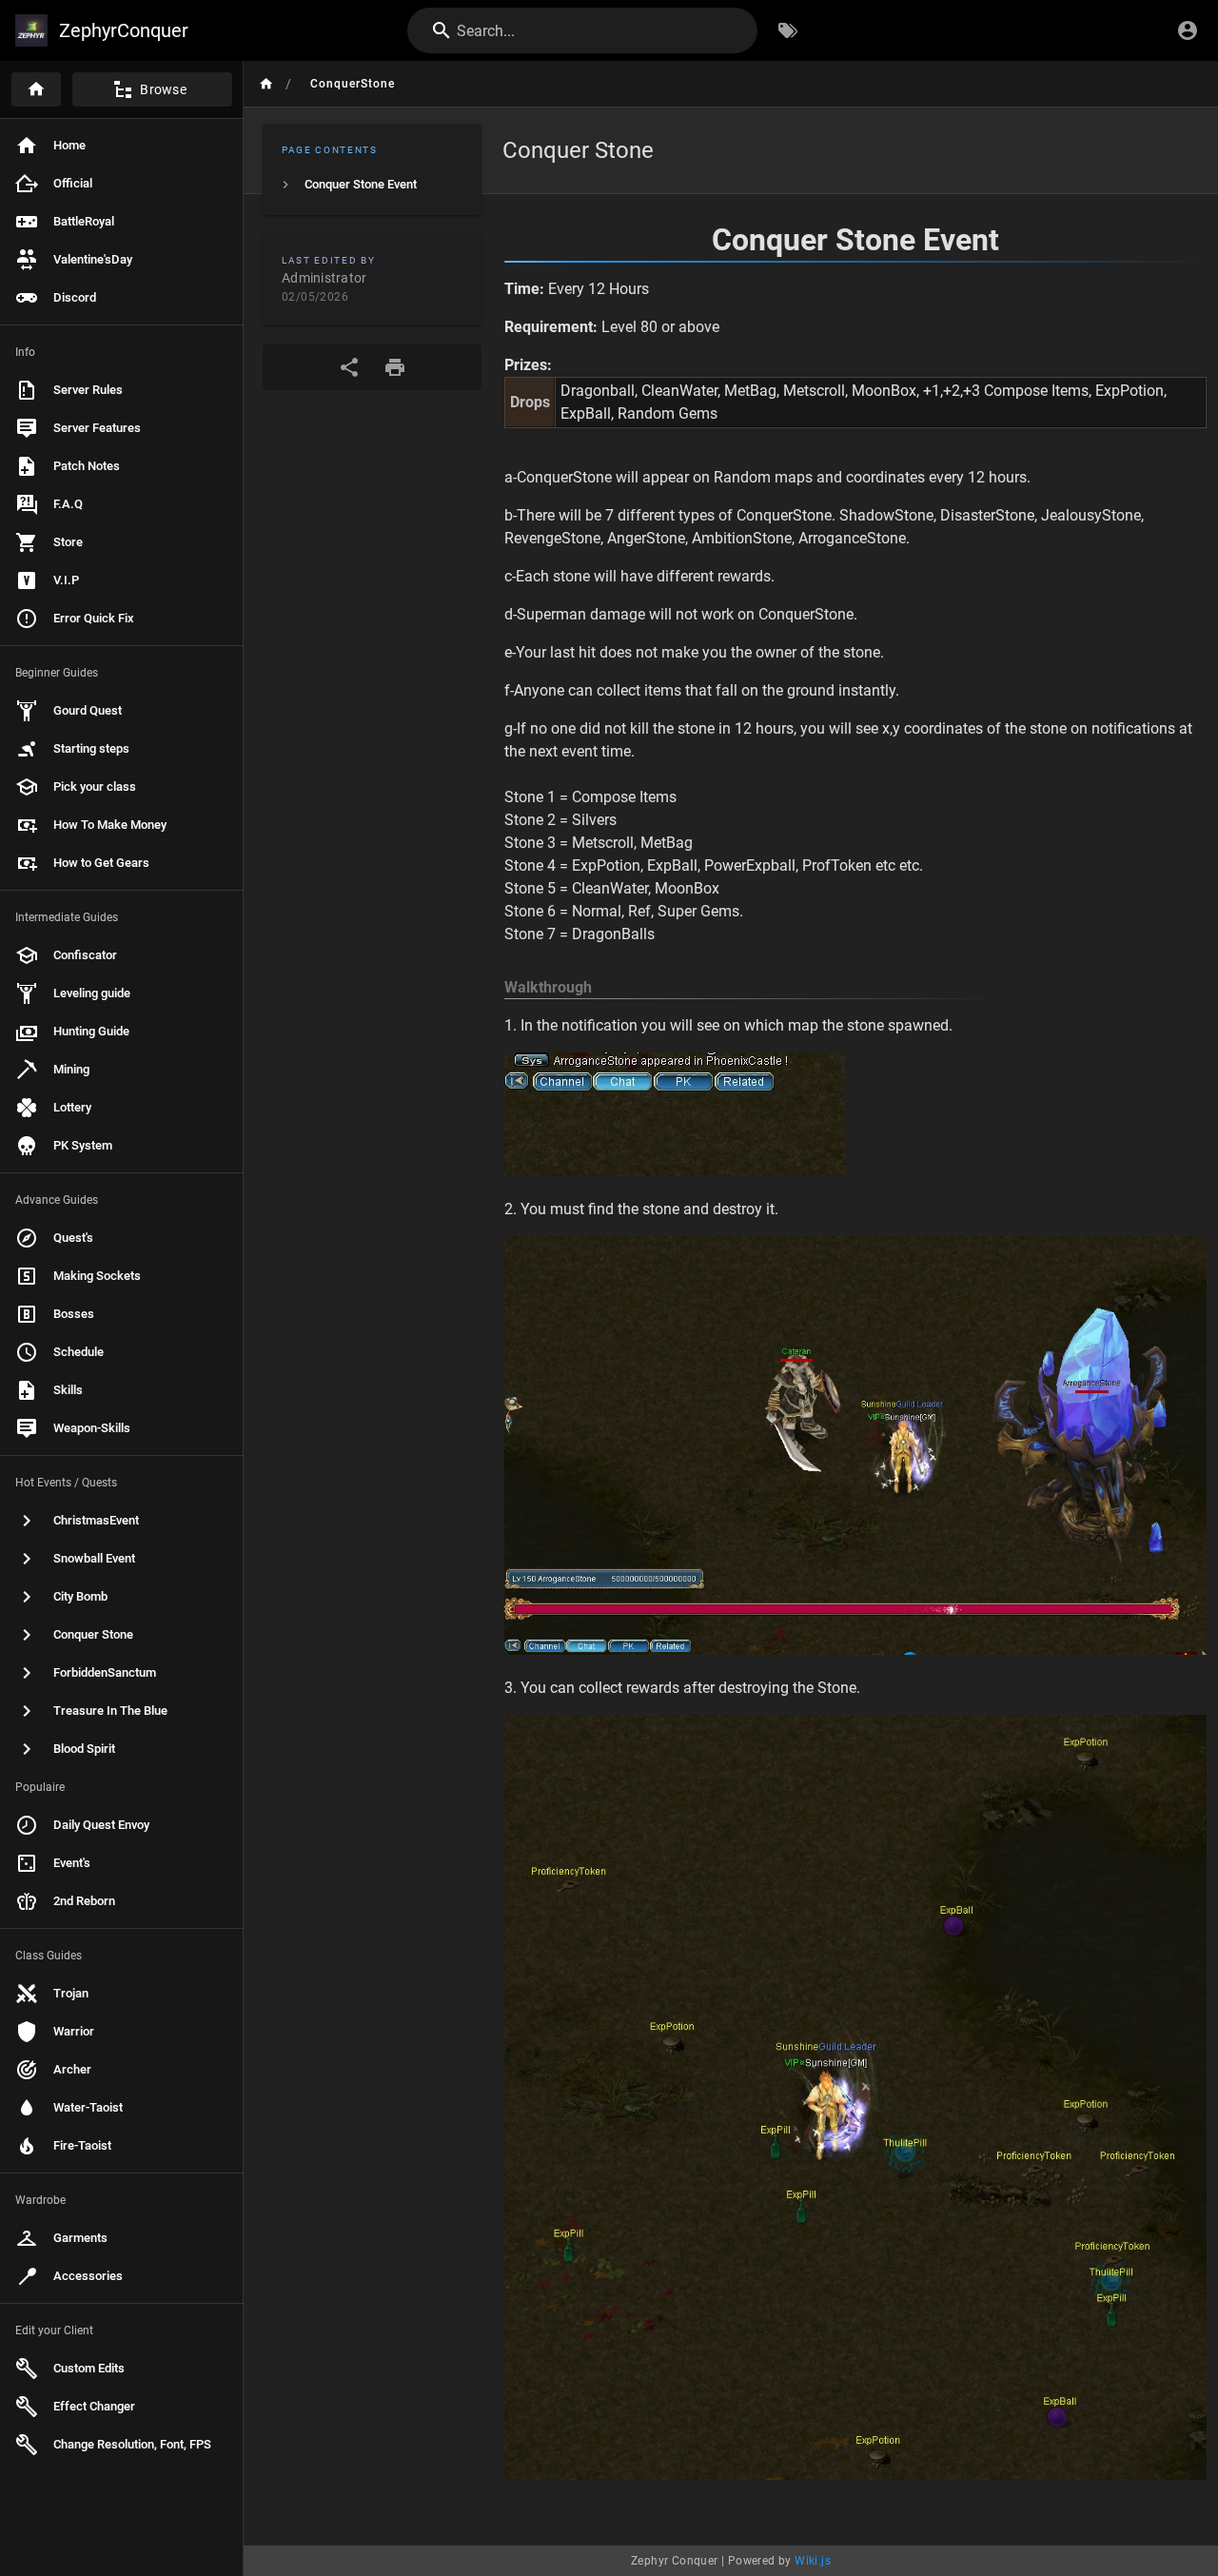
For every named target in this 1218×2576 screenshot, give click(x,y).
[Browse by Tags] (788, 30)
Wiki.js (813, 2561)
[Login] (1188, 30)
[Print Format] (395, 367)
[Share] (349, 367)
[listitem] (372, 185)
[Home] (36, 89)
